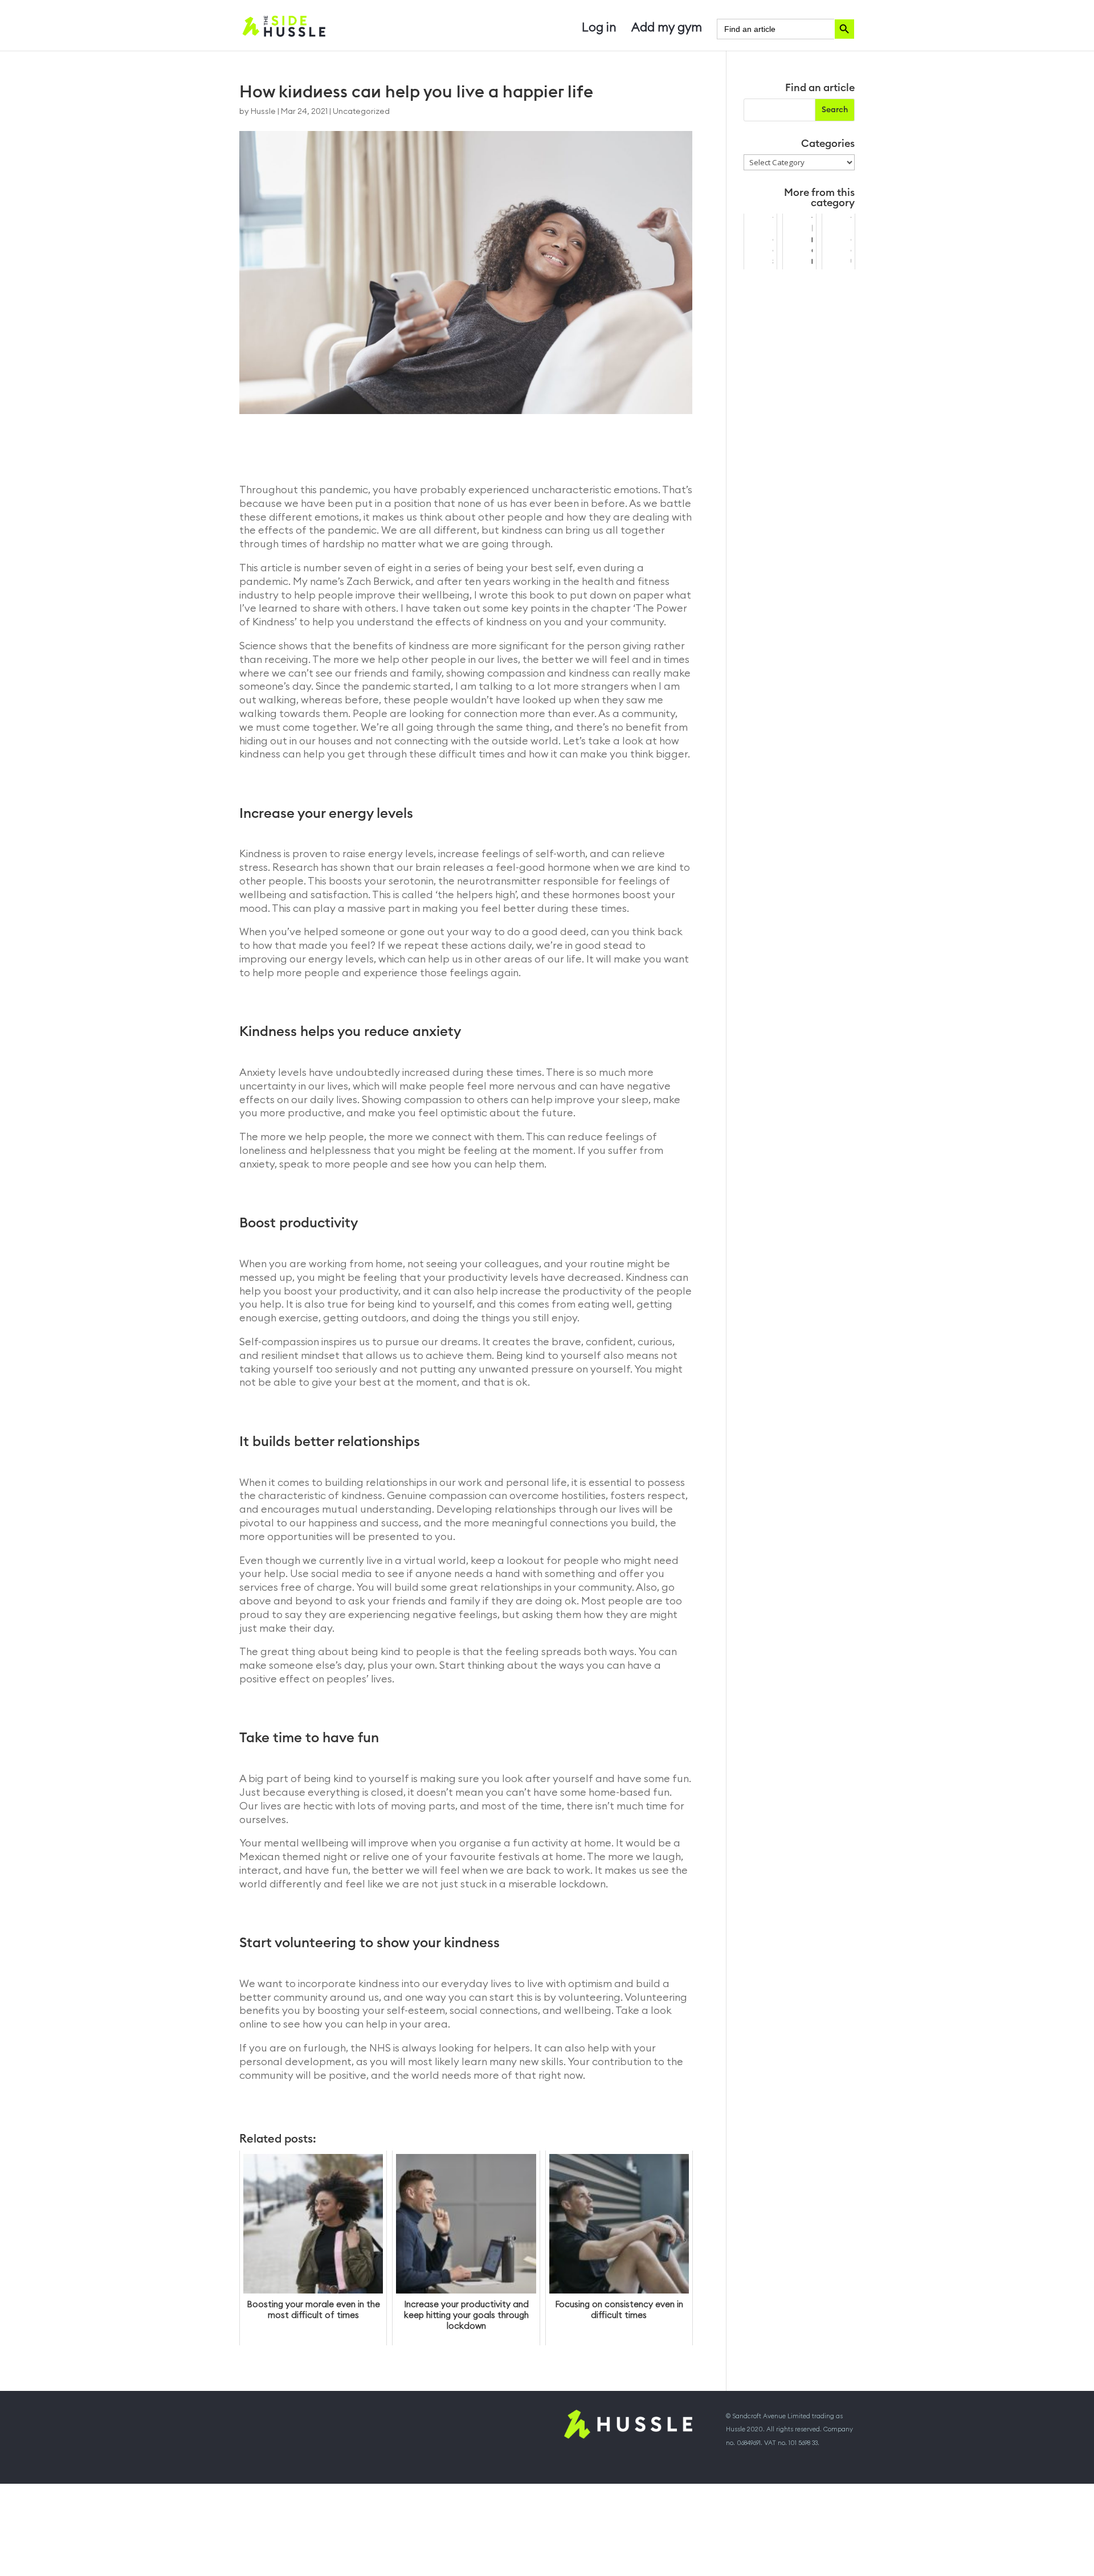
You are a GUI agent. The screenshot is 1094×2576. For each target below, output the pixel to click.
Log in (599, 29)
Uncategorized (361, 112)
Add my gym (667, 29)
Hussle (263, 112)
